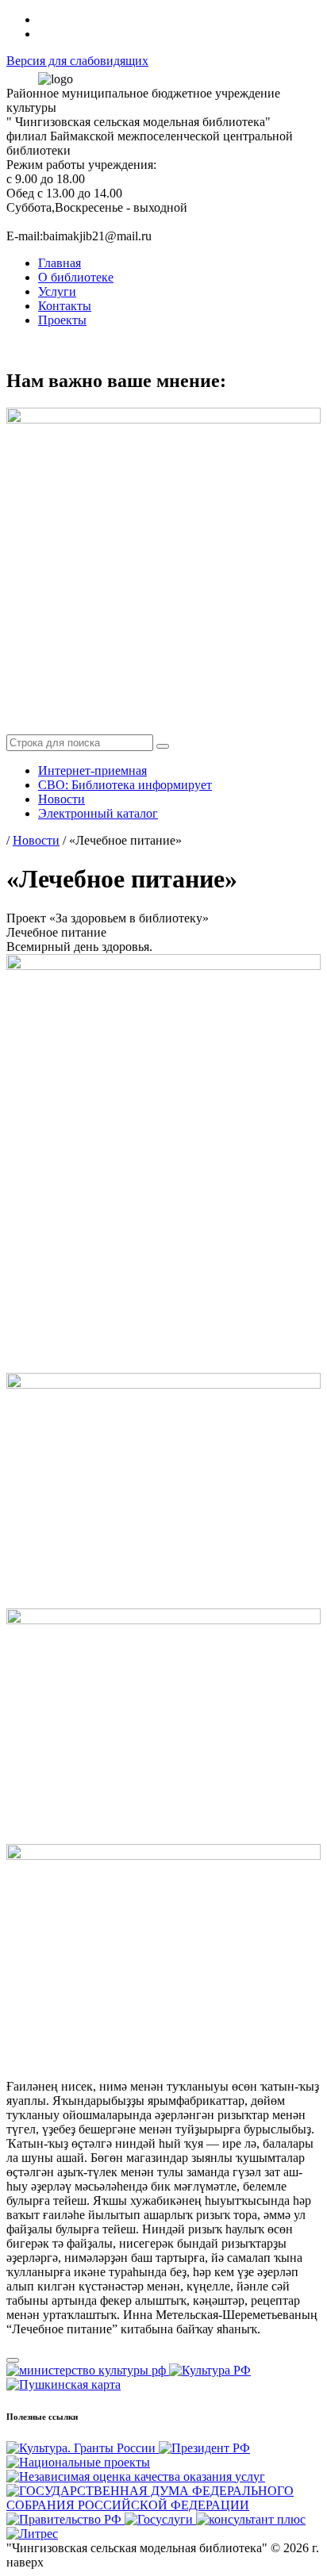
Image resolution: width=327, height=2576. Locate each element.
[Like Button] (13, 2360)
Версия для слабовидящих (77, 61)
